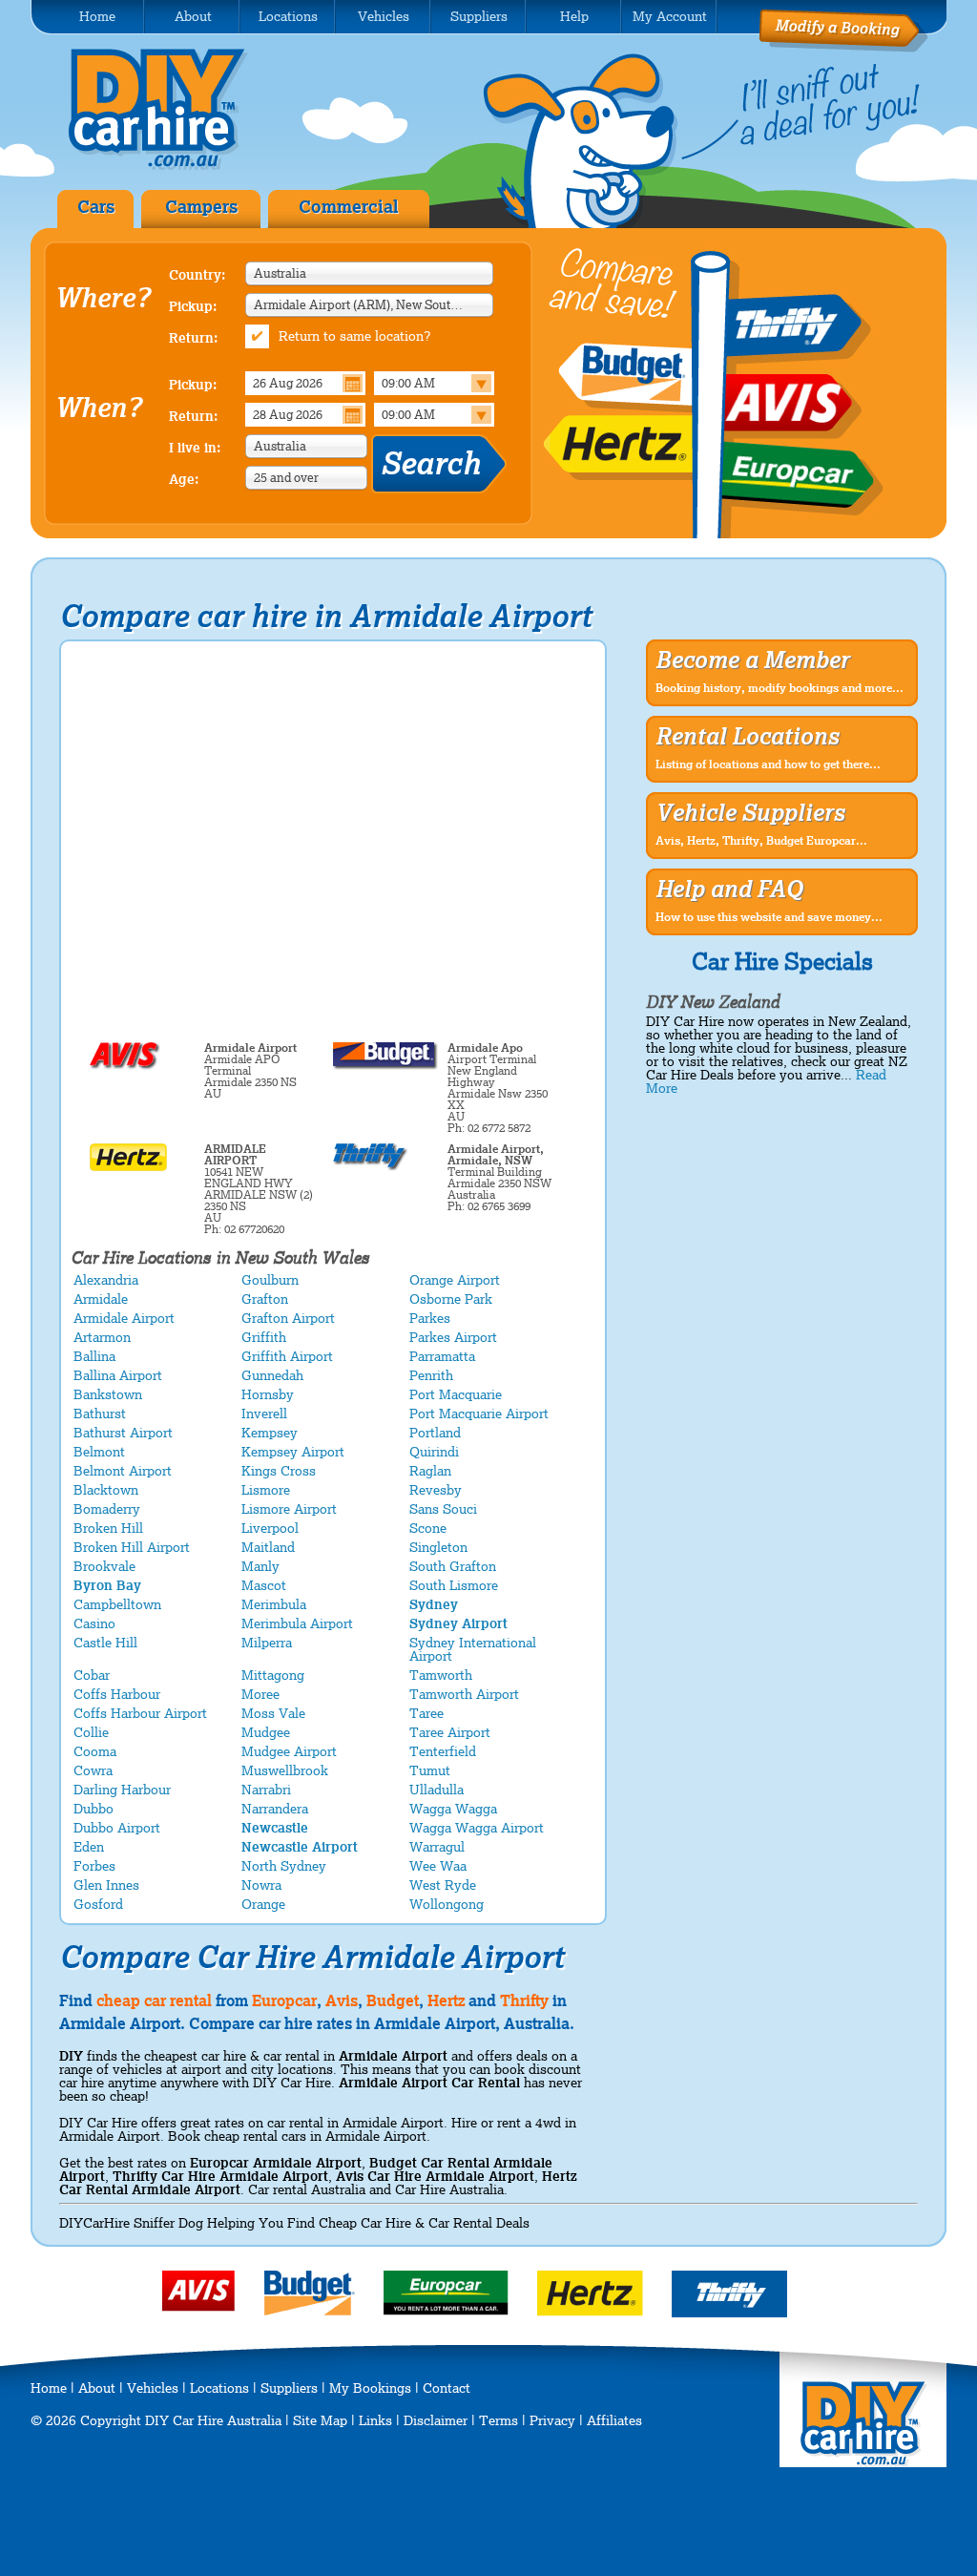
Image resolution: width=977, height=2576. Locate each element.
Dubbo (94, 1809)
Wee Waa (438, 1866)
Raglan (430, 1471)
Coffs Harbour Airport (140, 1713)
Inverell (264, 1414)
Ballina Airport (118, 1375)
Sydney (434, 1604)
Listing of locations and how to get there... (768, 764)
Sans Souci (443, 1509)
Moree (260, 1694)
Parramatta (442, 1356)
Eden (89, 1847)
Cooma (95, 1751)
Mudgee (266, 1732)
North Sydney (284, 1866)
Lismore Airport (289, 1509)
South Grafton (453, 1566)
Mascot (264, 1585)
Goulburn (270, 1280)
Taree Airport (450, 1732)
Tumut (430, 1770)
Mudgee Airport (289, 1751)
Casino (94, 1623)
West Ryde (443, 1885)
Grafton (265, 1299)
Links (375, 2420)
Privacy (552, 2420)
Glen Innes (106, 1885)
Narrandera (275, 1809)
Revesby (436, 1490)
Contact (447, 2388)
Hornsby (268, 1394)
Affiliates (614, 2420)
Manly (260, 1566)
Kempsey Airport (293, 1452)
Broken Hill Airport (132, 1547)
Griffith (264, 1337)
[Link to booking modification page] (843, 48)
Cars (96, 207)
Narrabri (266, 1790)
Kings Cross (279, 1471)
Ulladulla (437, 1790)
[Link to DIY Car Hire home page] (864, 2462)
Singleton (438, 1547)
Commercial (349, 207)
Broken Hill (108, 1528)
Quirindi (434, 1452)
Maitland (268, 1547)
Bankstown (108, 1394)
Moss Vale (273, 1713)
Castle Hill (105, 1643)
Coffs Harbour (117, 1694)
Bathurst (100, 1414)
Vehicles (153, 2388)
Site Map (320, 2420)
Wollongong (447, 1904)
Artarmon (102, 1337)
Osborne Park (451, 1299)
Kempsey (270, 1433)
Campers (201, 207)
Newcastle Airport (300, 1847)
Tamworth (441, 1675)
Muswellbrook (285, 1770)
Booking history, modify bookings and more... (780, 688)
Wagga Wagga (453, 1809)
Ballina (94, 1356)
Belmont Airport (123, 1471)
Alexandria (106, 1280)
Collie (91, 1732)
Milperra (267, 1643)
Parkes (430, 1318)
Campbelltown (117, 1604)
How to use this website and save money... (769, 917)
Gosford (98, 1904)
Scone (428, 1528)
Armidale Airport (124, 1318)
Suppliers (289, 2388)
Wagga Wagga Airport (477, 1828)
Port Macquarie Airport (479, 1414)
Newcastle (275, 1828)
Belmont (99, 1452)
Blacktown (106, 1490)
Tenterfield (443, 1751)
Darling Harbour (122, 1790)
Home (49, 2388)
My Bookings (370, 2388)
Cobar (92, 1675)
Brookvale (104, 1566)
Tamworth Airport (464, 1694)
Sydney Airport (458, 1623)
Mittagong (273, 1675)
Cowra (93, 1770)
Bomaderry (107, 1509)
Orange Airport (455, 1280)
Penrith (431, 1375)
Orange (263, 1904)
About (97, 2388)
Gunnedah (272, 1375)
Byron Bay (107, 1585)
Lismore (266, 1490)
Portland (435, 1433)
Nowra (261, 1885)
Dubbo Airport (117, 1828)
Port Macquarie (456, 1394)
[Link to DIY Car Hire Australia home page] (172, 166)
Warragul (437, 1847)
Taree (426, 1713)
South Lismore (454, 1585)
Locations (219, 2388)
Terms (499, 2420)
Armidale (101, 1299)
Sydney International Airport (473, 1649)
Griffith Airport (287, 1356)
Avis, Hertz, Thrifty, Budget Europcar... (761, 841)
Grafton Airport (288, 1318)
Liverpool (270, 1528)
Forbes (94, 1866)
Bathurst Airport (123, 1433)
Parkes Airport (453, 1337)
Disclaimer (436, 2420)
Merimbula (274, 1604)
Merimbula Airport (297, 1623)
